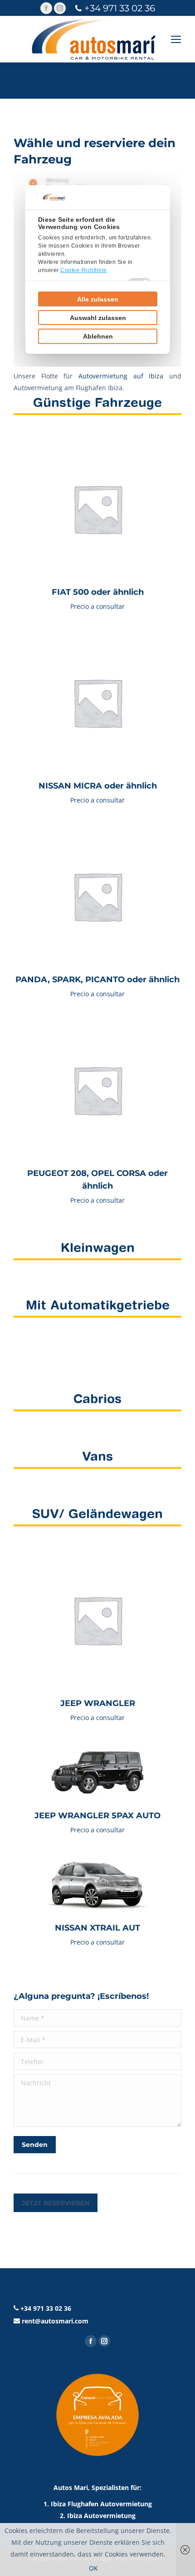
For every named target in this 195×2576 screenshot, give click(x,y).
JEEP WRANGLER (98, 1703)
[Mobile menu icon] (176, 39)
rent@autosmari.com (55, 2321)
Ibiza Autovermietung (101, 2516)
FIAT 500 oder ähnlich (98, 592)
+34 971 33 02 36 (120, 8)
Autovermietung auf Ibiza (121, 376)
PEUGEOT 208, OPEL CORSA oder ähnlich (97, 1180)
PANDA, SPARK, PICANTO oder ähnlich (97, 980)
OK (93, 2568)
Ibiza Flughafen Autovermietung (101, 2504)
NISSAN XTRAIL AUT (97, 1928)
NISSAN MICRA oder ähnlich (98, 786)
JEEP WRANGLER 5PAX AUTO (97, 1816)
